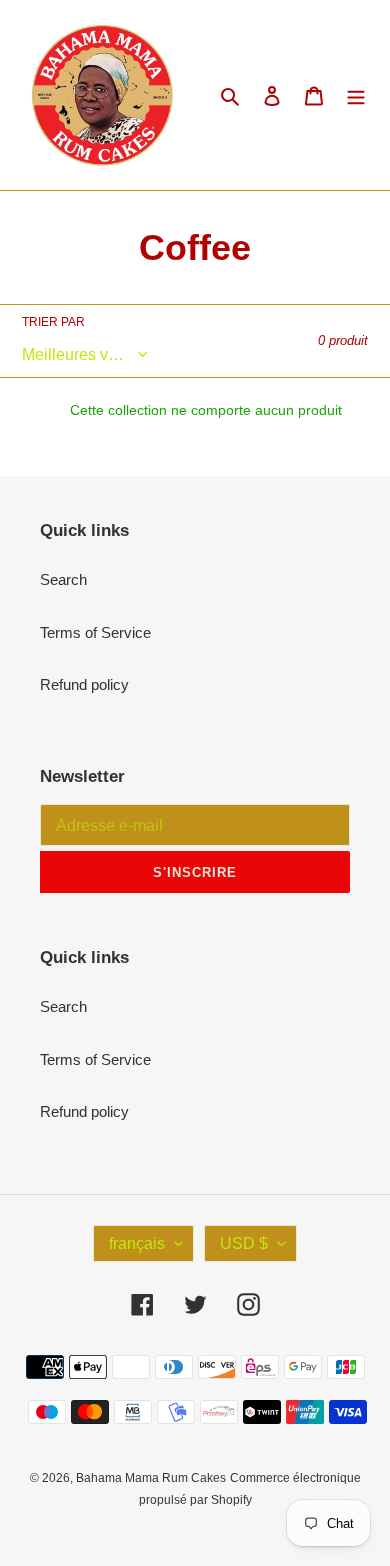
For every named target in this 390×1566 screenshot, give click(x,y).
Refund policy (84, 684)
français (137, 1243)
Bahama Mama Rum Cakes (151, 1478)
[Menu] (356, 95)
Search (63, 579)
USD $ (244, 1243)
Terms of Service (95, 632)
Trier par (53, 322)
